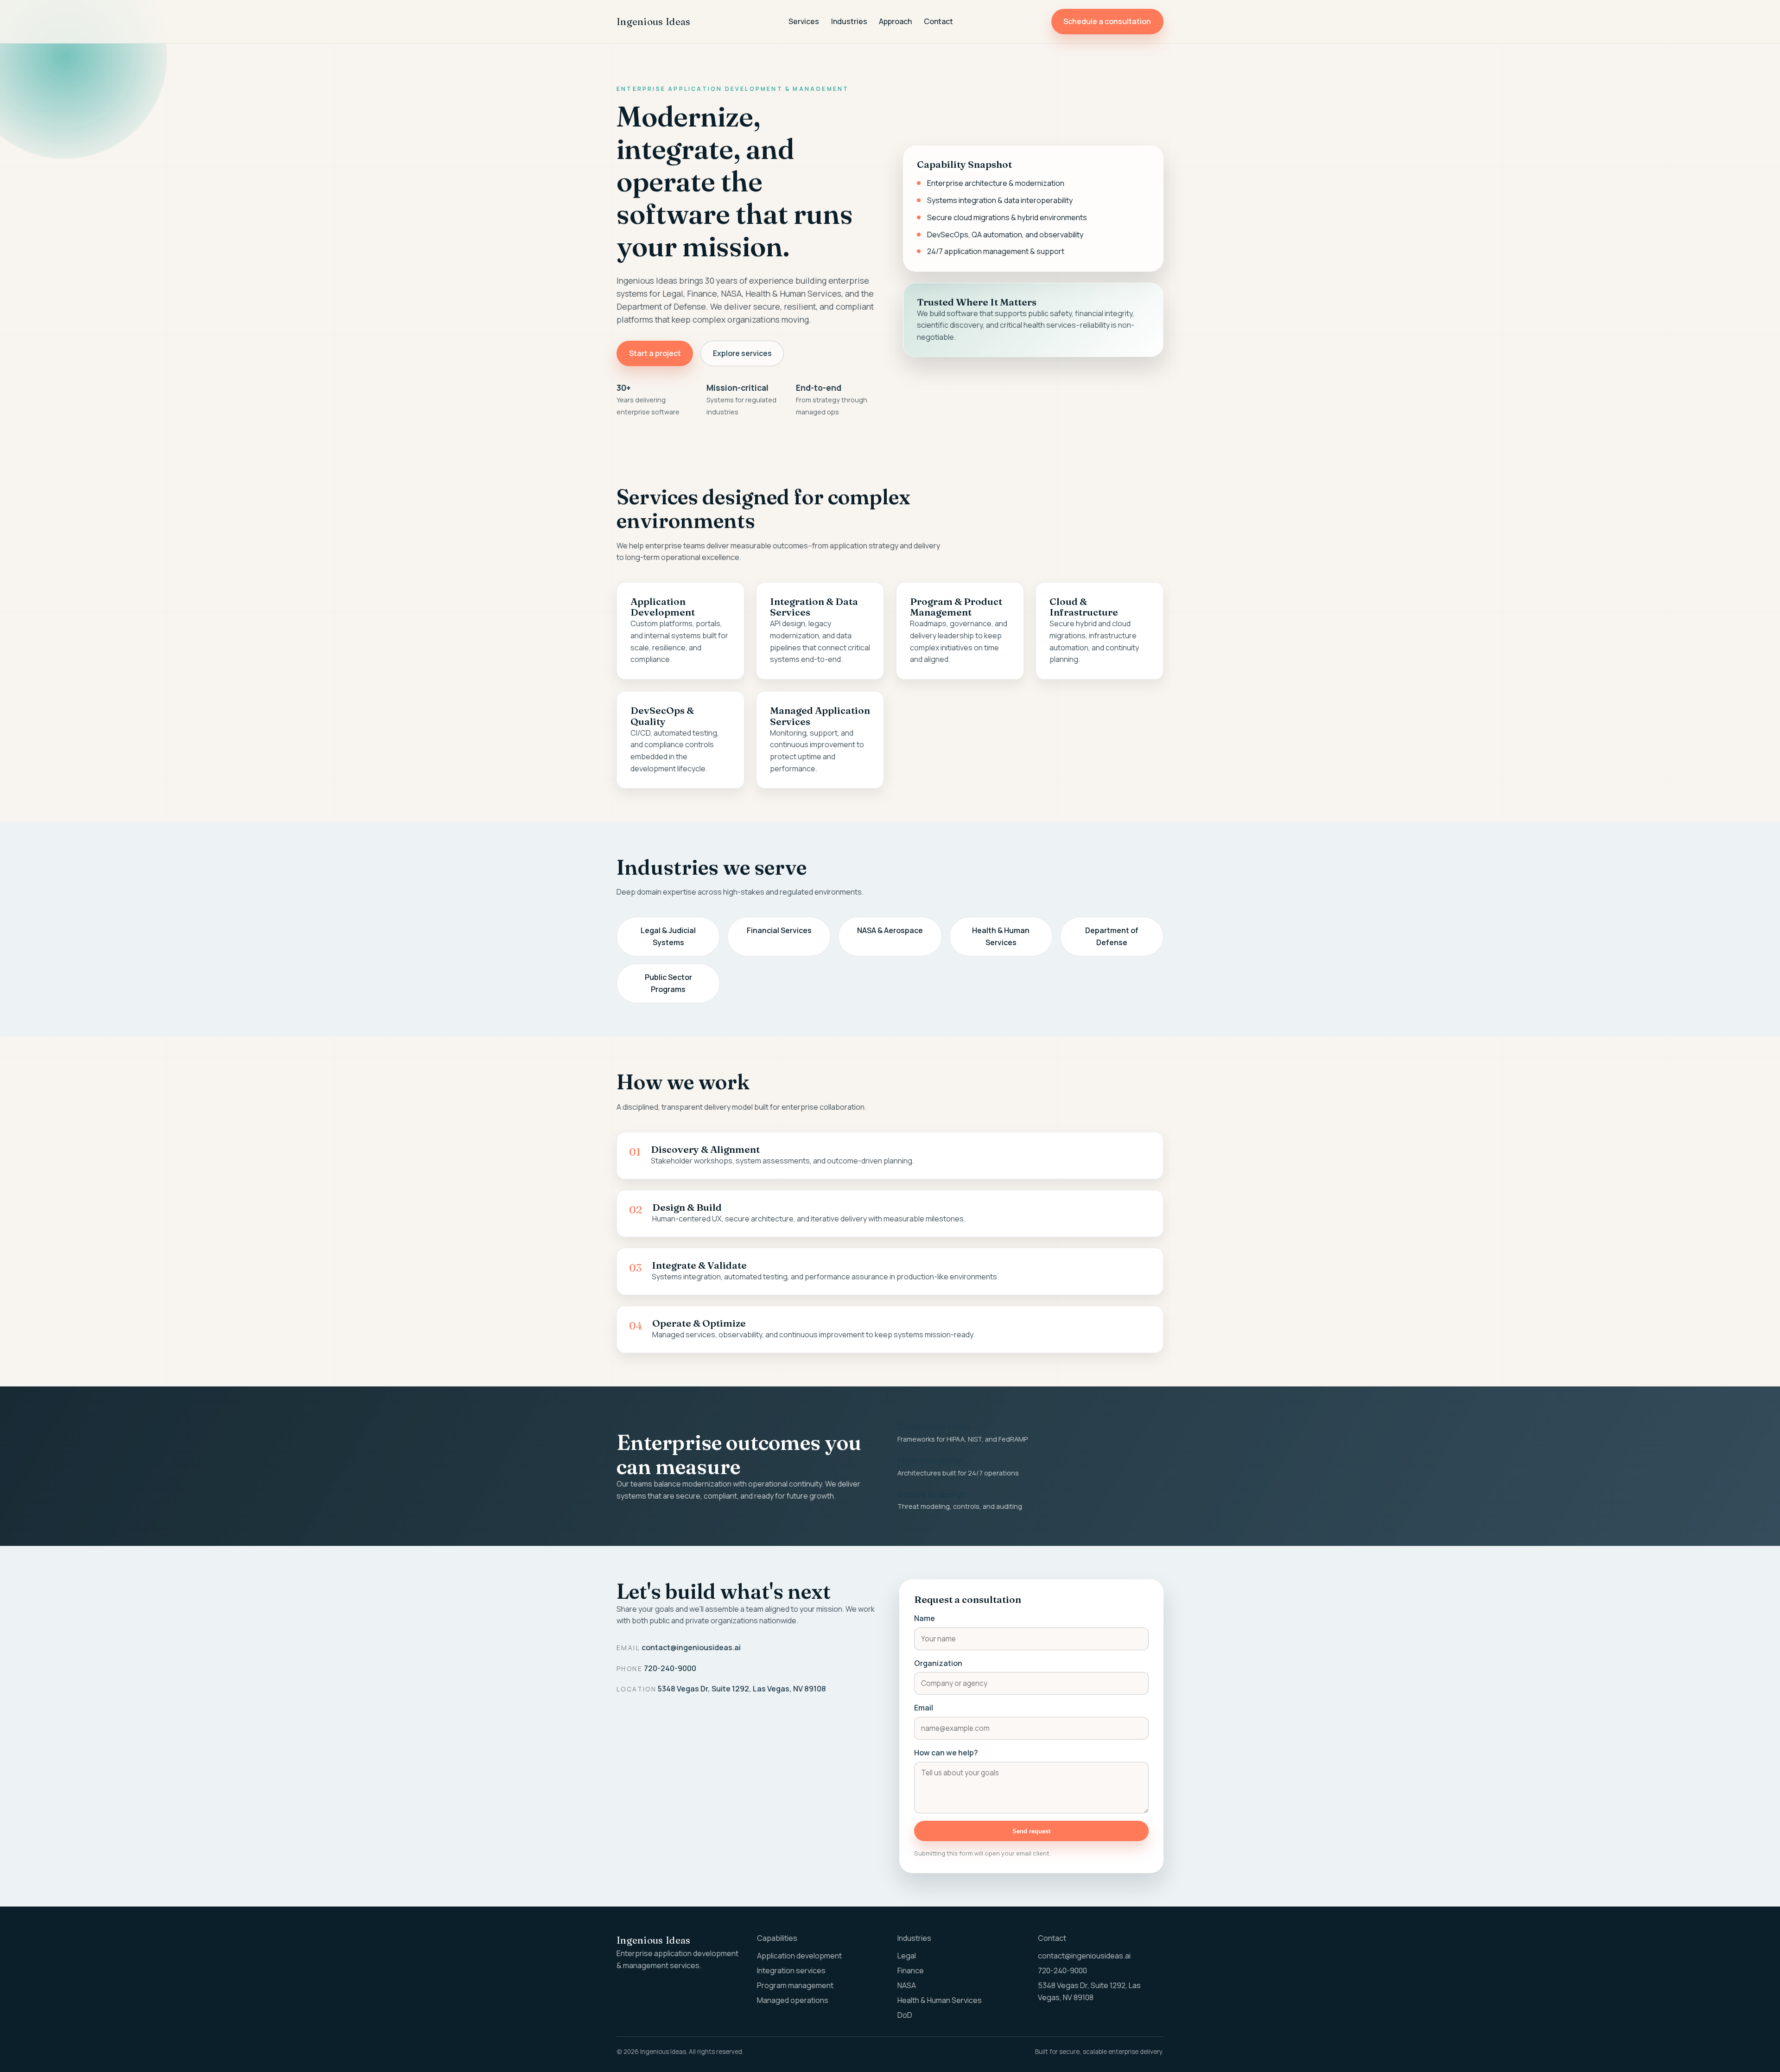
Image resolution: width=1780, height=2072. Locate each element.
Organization (938, 1663)
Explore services (742, 353)
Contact (938, 21)
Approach (895, 21)
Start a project (655, 353)
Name (925, 1618)
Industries (849, 21)
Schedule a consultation (1107, 21)
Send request (1031, 1831)
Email (924, 1708)
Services (804, 21)
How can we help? (946, 1753)
